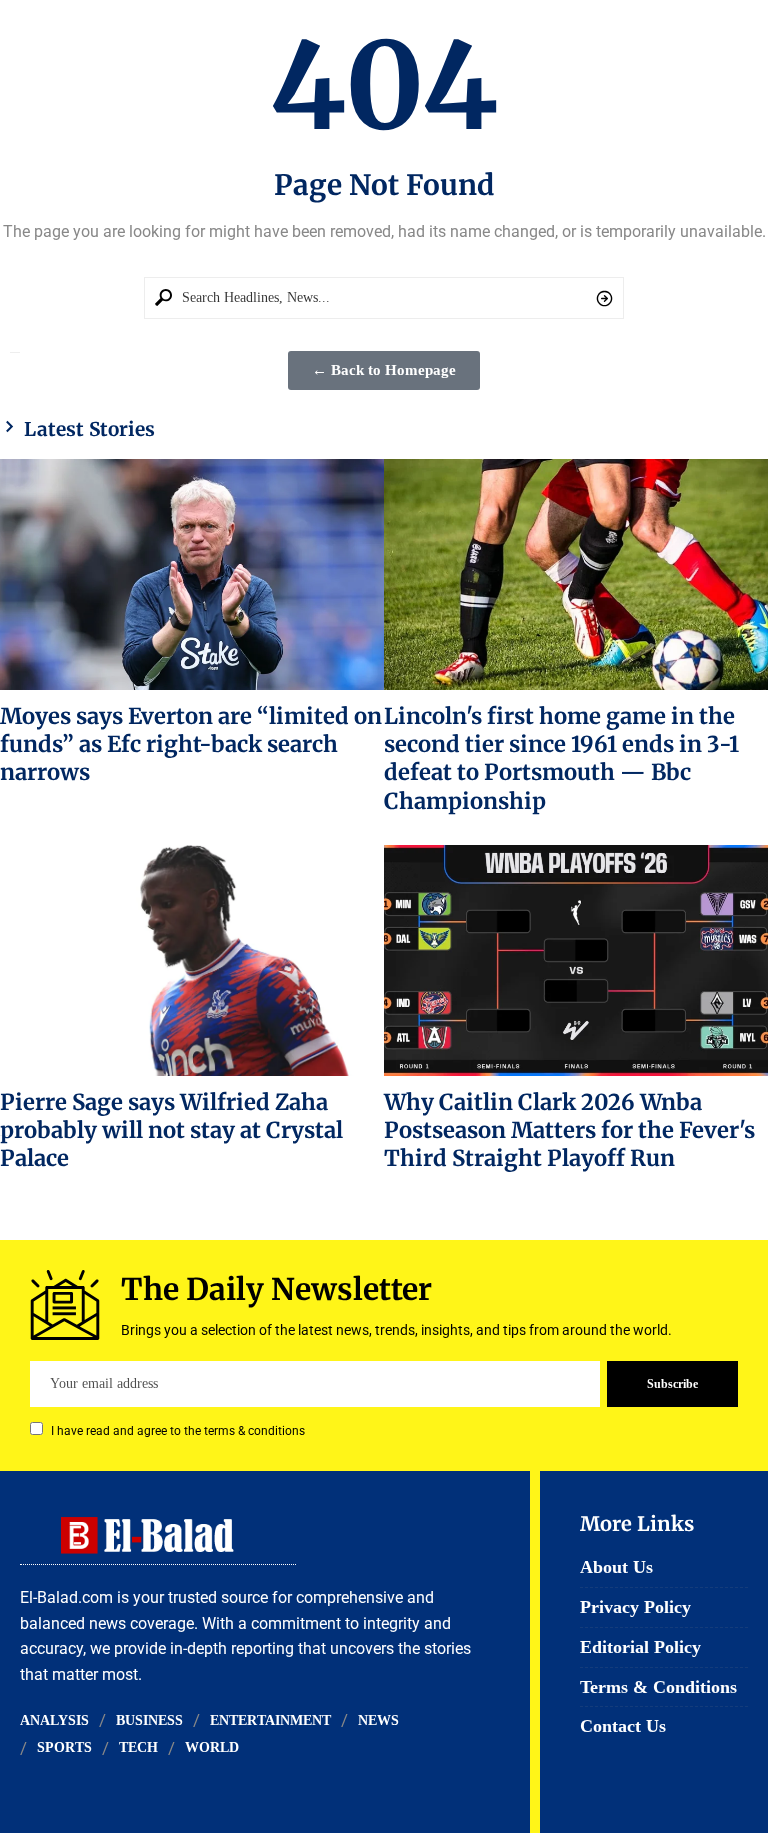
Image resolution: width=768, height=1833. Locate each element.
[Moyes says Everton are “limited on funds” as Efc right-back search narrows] (192, 574)
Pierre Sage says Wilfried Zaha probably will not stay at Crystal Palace (171, 1130)
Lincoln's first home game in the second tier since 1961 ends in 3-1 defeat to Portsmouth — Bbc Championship (561, 758)
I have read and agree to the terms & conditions (178, 1431)
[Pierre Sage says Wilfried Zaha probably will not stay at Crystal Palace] (192, 960)
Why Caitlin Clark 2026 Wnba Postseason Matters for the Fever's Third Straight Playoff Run (569, 1130)
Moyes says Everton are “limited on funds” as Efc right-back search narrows (191, 744)
